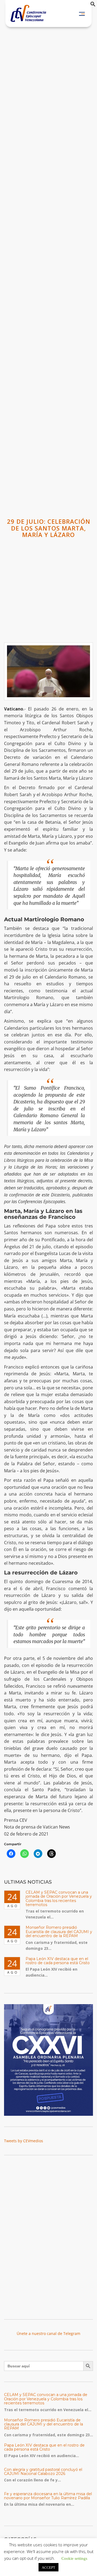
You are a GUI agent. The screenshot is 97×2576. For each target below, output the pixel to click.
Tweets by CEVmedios (24, 2141)
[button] (93, 5)
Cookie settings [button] (74, 2558)
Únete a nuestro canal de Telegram (48, 2333)
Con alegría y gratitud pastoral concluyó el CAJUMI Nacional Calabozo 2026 (43, 2472)
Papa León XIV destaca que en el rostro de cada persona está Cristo (58, 1961)
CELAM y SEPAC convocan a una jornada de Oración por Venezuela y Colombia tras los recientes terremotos (59, 1898)
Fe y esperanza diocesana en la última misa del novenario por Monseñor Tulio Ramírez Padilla (48, 2496)
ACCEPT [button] (48, 2567)
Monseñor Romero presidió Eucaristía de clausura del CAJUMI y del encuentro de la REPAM (59, 1932)
